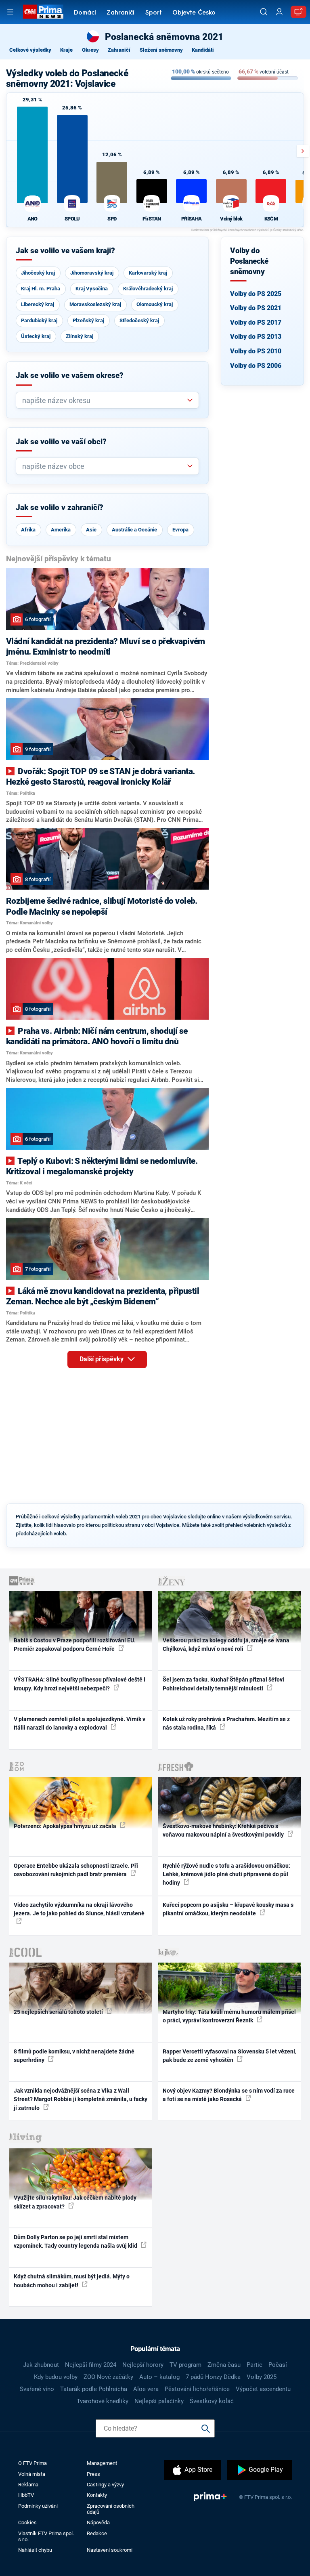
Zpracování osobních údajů (111, 2509)
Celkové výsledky (30, 50)
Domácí (85, 13)
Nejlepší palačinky (159, 2401)
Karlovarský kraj (148, 273)
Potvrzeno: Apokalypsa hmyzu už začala (66, 1826)
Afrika (28, 530)
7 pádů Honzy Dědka (213, 2377)
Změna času (224, 2365)
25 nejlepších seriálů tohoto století (59, 2012)
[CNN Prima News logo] (43, 12)
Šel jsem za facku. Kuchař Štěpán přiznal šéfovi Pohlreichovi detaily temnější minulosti (223, 1684)
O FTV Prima (32, 2463)
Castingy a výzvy (105, 2485)
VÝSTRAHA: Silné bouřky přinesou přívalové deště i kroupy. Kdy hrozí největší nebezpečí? (80, 1684)
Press (93, 2474)
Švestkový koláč (212, 2401)
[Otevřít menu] (10, 12)
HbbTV (26, 2495)
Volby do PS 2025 (256, 294)
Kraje (66, 50)
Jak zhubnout (41, 2365)
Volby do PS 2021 (256, 308)
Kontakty (97, 2495)
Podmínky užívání (38, 2506)
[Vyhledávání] (264, 12)
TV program (185, 2365)
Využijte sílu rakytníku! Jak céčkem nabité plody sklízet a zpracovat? (75, 2202)
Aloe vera (146, 2389)
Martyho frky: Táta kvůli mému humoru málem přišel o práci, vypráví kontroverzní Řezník (229, 2016)
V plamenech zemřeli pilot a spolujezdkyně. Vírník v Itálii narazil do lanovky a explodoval (80, 1723)
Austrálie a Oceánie (134, 530)
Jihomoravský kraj (92, 273)
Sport (154, 13)
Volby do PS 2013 (256, 337)
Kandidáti (203, 50)
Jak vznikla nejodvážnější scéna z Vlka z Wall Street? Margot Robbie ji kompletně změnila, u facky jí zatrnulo (81, 2099)
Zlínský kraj (80, 336)
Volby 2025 (262, 2377)
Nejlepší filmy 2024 (91, 2365)
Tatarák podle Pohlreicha (94, 2389)
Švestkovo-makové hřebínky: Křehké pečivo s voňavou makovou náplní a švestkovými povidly (224, 1830)
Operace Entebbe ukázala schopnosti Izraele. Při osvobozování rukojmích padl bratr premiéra (76, 1870)
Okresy (90, 50)
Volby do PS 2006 (256, 366)
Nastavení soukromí (110, 2550)
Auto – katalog (159, 2377)
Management (102, 2463)
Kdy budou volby (56, 2377)
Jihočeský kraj (38, 273)
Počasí (278, 2365)
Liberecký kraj (38, 304)
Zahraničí (120, 13)
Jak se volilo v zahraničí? (60, 508)
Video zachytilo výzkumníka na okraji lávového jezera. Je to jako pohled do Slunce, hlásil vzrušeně (79, 1909)
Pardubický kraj (39, 320)
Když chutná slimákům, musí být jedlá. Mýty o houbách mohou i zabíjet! (72, 2281)
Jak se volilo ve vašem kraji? (65, 251)
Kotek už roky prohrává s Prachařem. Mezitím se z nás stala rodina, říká (226, 1723)
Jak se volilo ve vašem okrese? (70, 376)
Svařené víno (37, 2389)
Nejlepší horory (143, 2365)
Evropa (180, 530)
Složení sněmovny (161, 50)
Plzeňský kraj (88, 320)
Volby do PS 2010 (256, 351)
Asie (91, 530)
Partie (254, 2365)
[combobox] (104, 400)
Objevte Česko (194, 13)
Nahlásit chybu (35, 2550)
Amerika (61, 530)
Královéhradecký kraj (148, 289)
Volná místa (32, 2474)
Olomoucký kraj (155, 304)
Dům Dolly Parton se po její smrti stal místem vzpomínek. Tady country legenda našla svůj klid (76, 2241)
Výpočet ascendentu (263, 2389)
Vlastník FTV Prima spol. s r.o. (46, 2536)
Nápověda (98, 2522)
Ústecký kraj (36, 336)
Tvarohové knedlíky (103, 2401)
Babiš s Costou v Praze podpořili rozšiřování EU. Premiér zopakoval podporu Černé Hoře (75, 1645)
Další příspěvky (102, 1359)
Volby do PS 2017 (256, 322)
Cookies (27, 2522)
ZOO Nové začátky (108, 2377)
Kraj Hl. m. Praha (41, 289)
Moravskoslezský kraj (95, 304)
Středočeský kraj (139, 320)
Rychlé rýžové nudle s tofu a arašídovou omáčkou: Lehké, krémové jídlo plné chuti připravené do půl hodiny (226, 1874)
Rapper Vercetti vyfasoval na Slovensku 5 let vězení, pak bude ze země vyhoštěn (229, 2056)
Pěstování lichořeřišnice (197, 2389)
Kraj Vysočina (92, 289)
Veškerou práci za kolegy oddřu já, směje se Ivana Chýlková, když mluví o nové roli (226, 1645)
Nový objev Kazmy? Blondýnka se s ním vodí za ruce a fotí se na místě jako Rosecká (229, 2095)
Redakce (97, 2533)
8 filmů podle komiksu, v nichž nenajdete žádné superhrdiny (74, 2056)
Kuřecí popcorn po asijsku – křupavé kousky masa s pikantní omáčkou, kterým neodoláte (228, 1909)
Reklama (28, 2485)
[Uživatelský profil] (279, 12)
